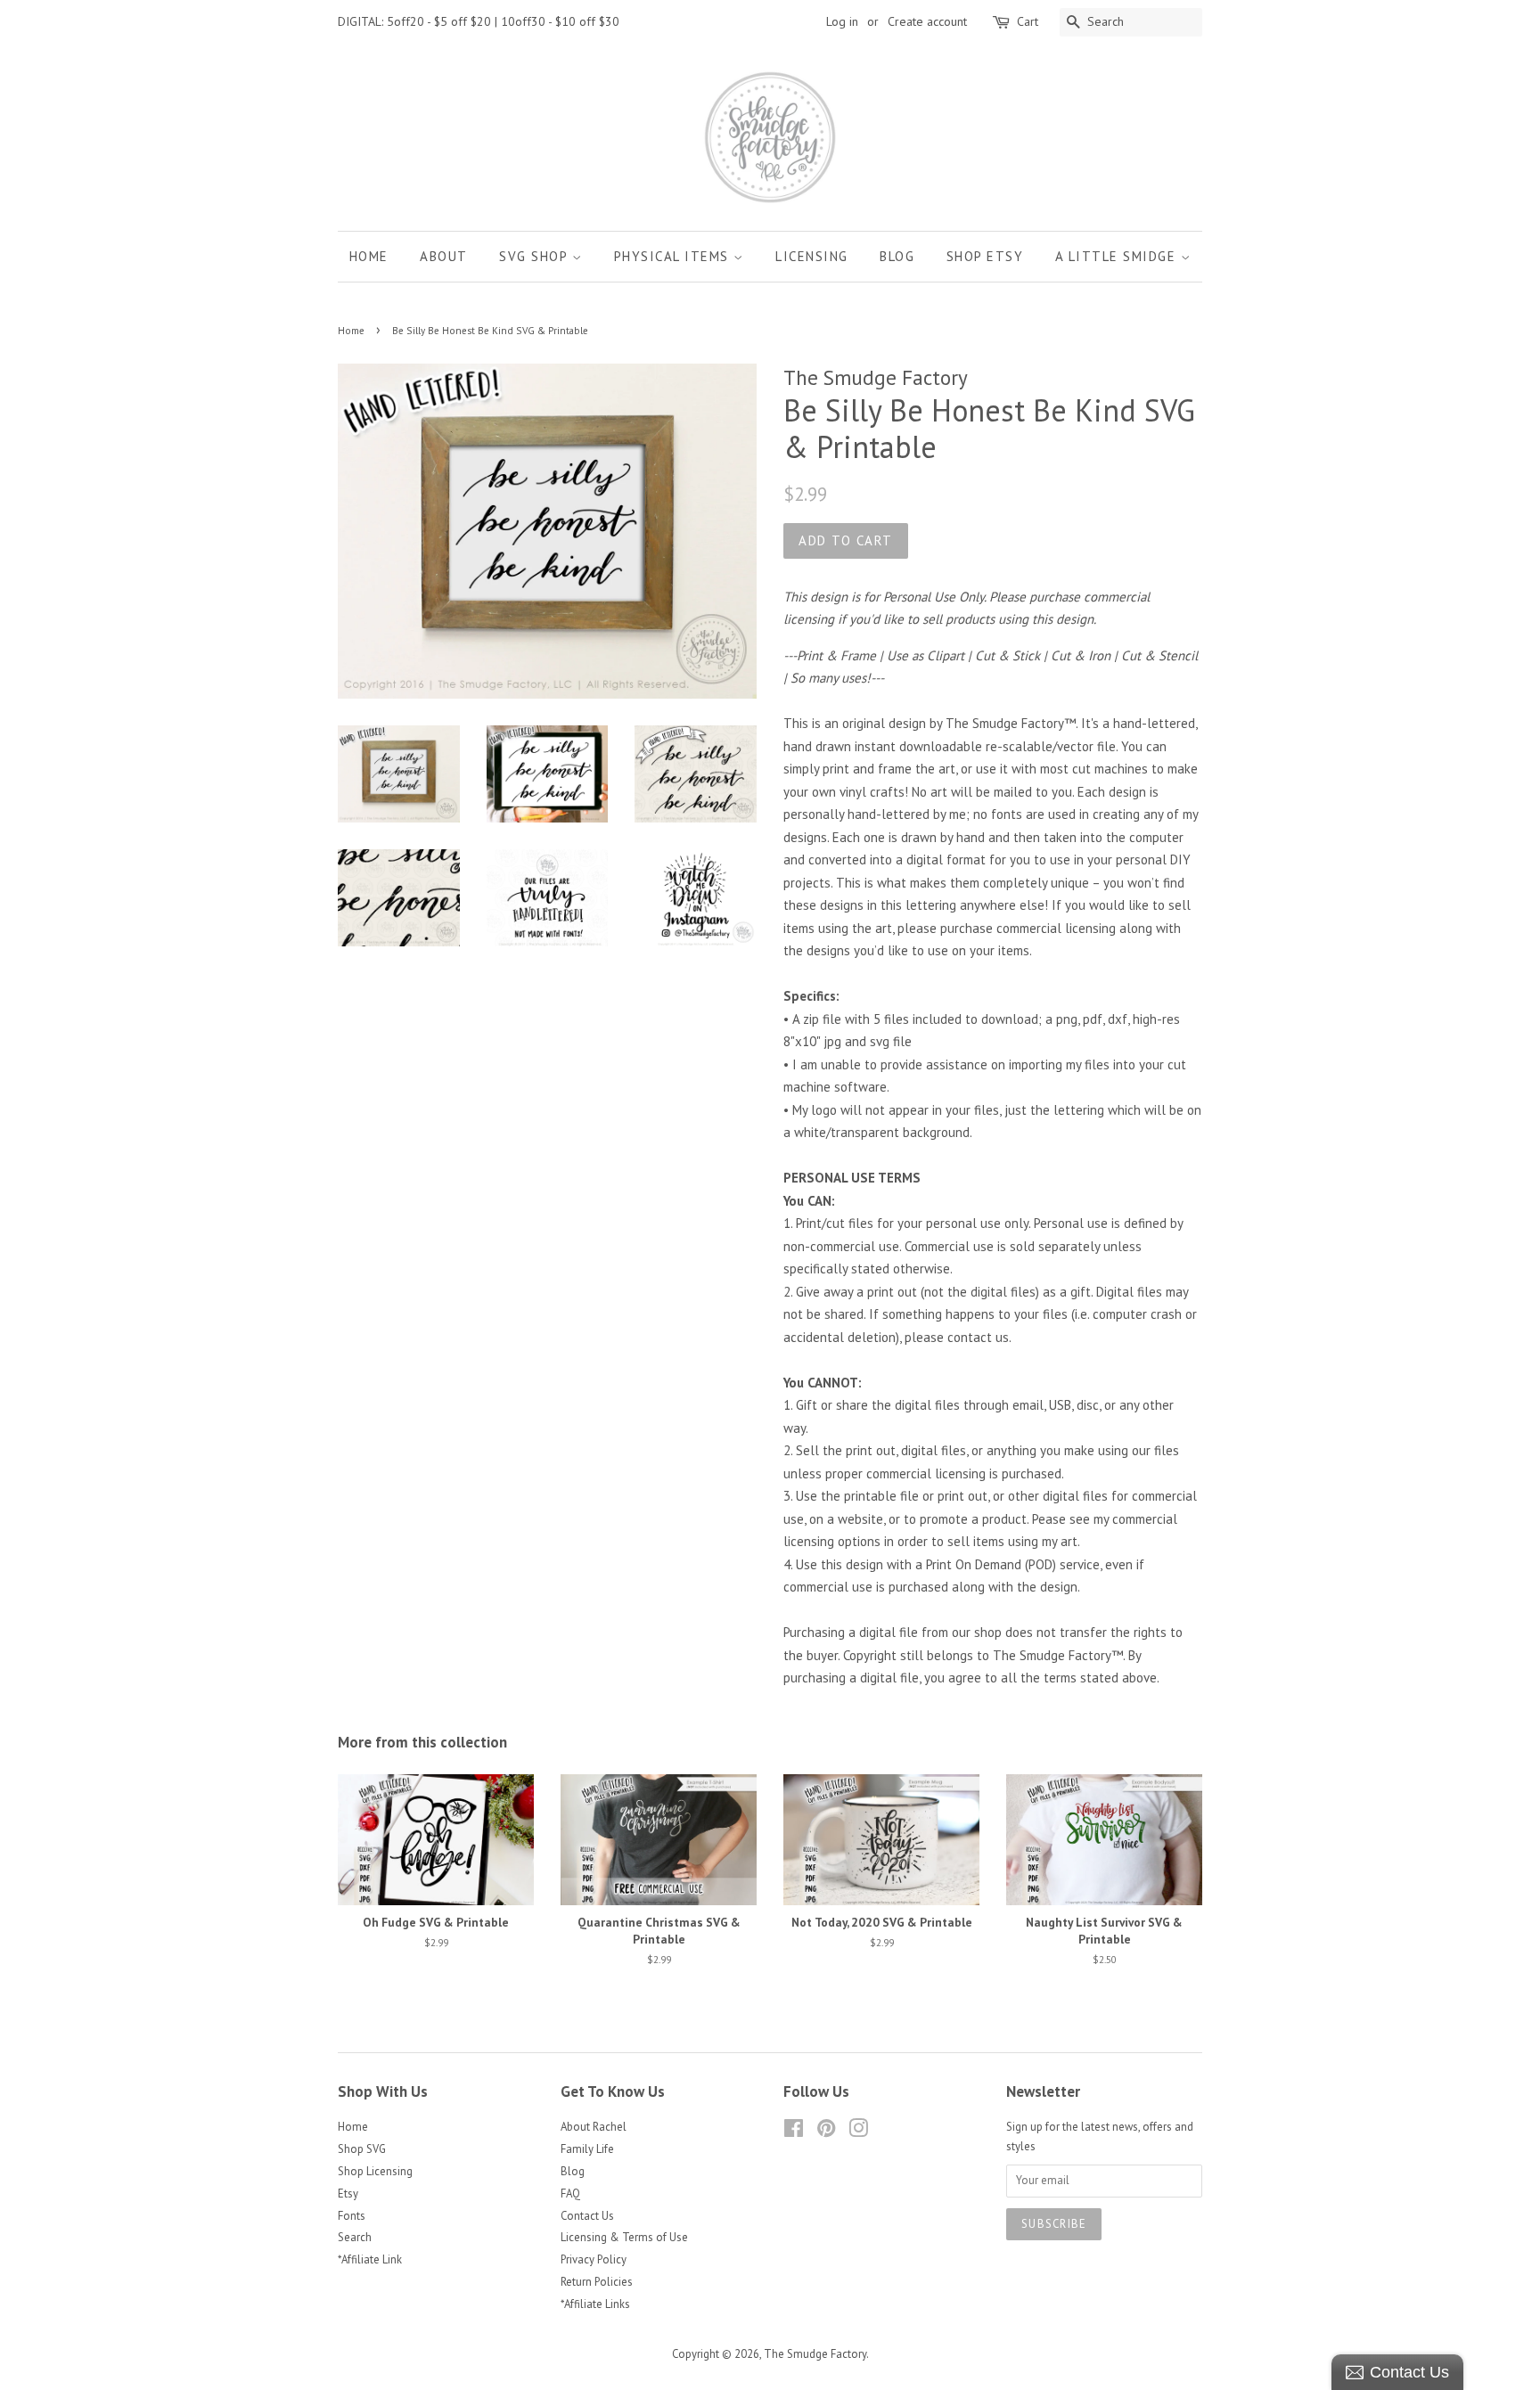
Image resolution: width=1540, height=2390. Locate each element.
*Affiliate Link (370, 2259)
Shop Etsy (985, 256)
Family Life (587, 2149)
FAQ (570, 2194)
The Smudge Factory (815, 2354)
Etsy (348, 2194)
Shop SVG (362, 2149)
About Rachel (594, 2127)
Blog (897, 256)
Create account (927, 21)
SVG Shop (536, 256)
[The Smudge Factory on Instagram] (858, 2132)
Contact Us (587, 2216)
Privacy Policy (594, 2259)
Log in (842, 21)
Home (369, 256)
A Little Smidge (1118, 256)
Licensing (812, 256)
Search (355, 2237)
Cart (1028, 21)
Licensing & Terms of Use (624, 2237)
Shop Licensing (375, 2171)
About (444, 256)
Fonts (352, 2216)
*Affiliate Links (595, 2304)
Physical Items (674, 256)
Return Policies (597, 2282)
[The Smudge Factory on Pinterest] (826, 2132)
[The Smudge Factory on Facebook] (794, 2132)
